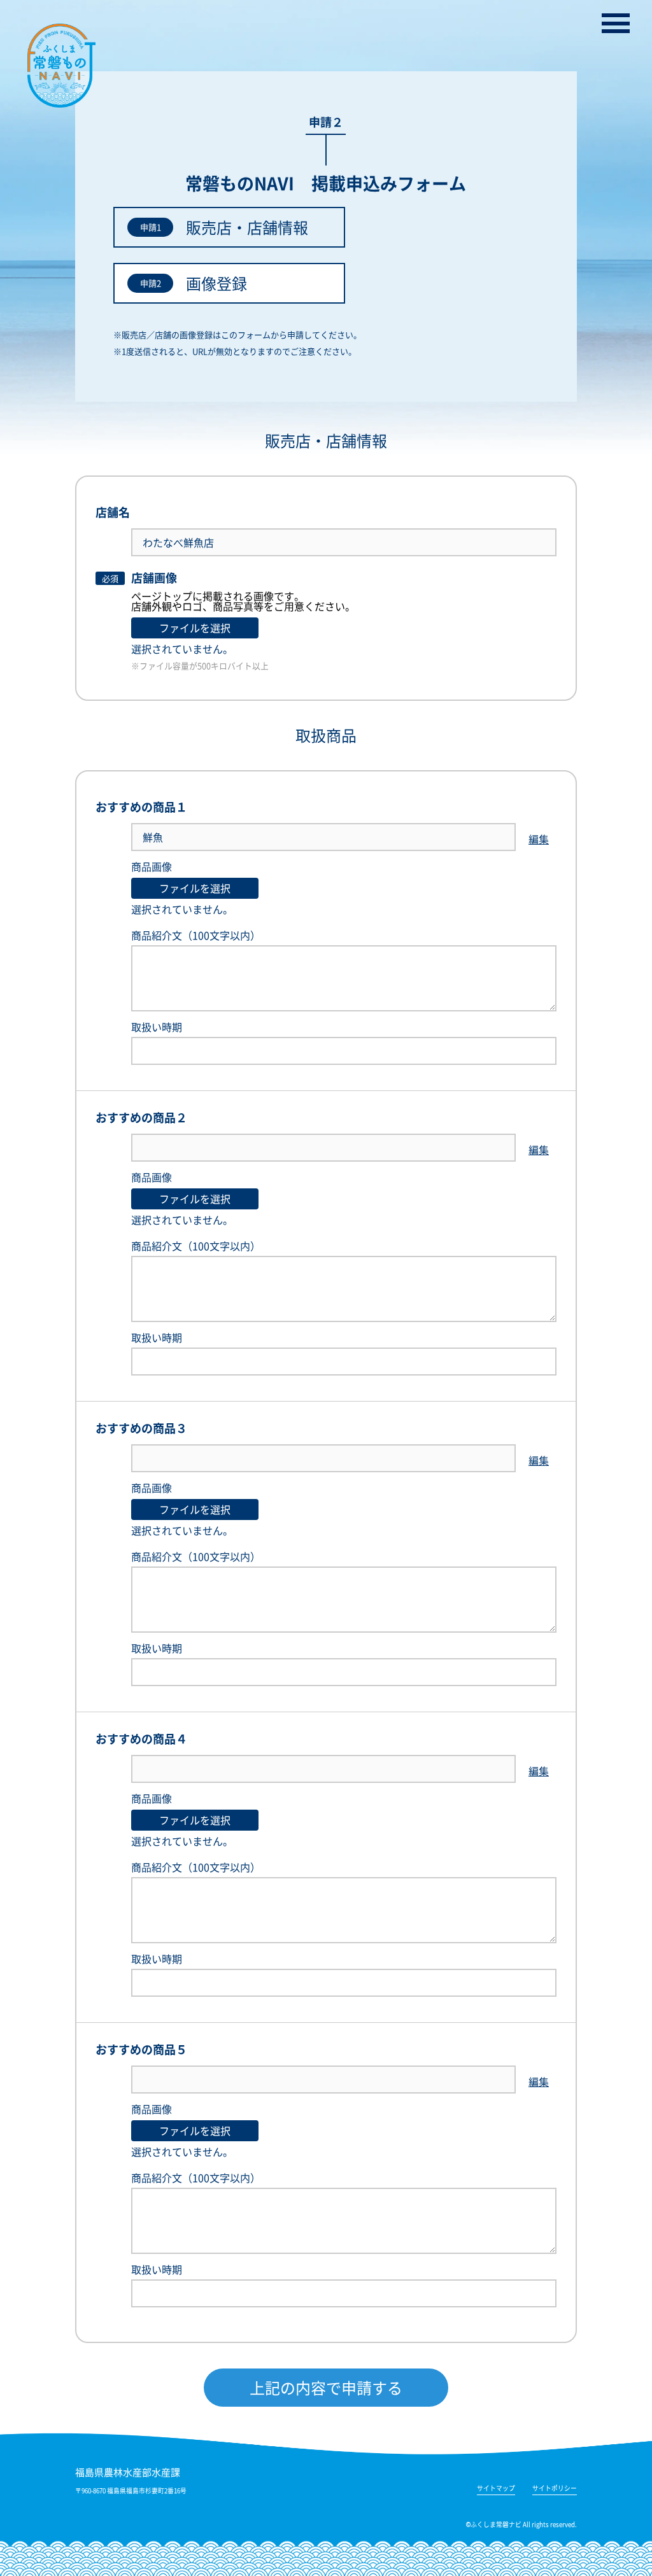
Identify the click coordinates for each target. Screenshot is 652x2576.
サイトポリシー (555, 2489)
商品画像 (152, 866)
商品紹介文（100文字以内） (196, 935)
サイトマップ (496, 2489)
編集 (539, 839)
